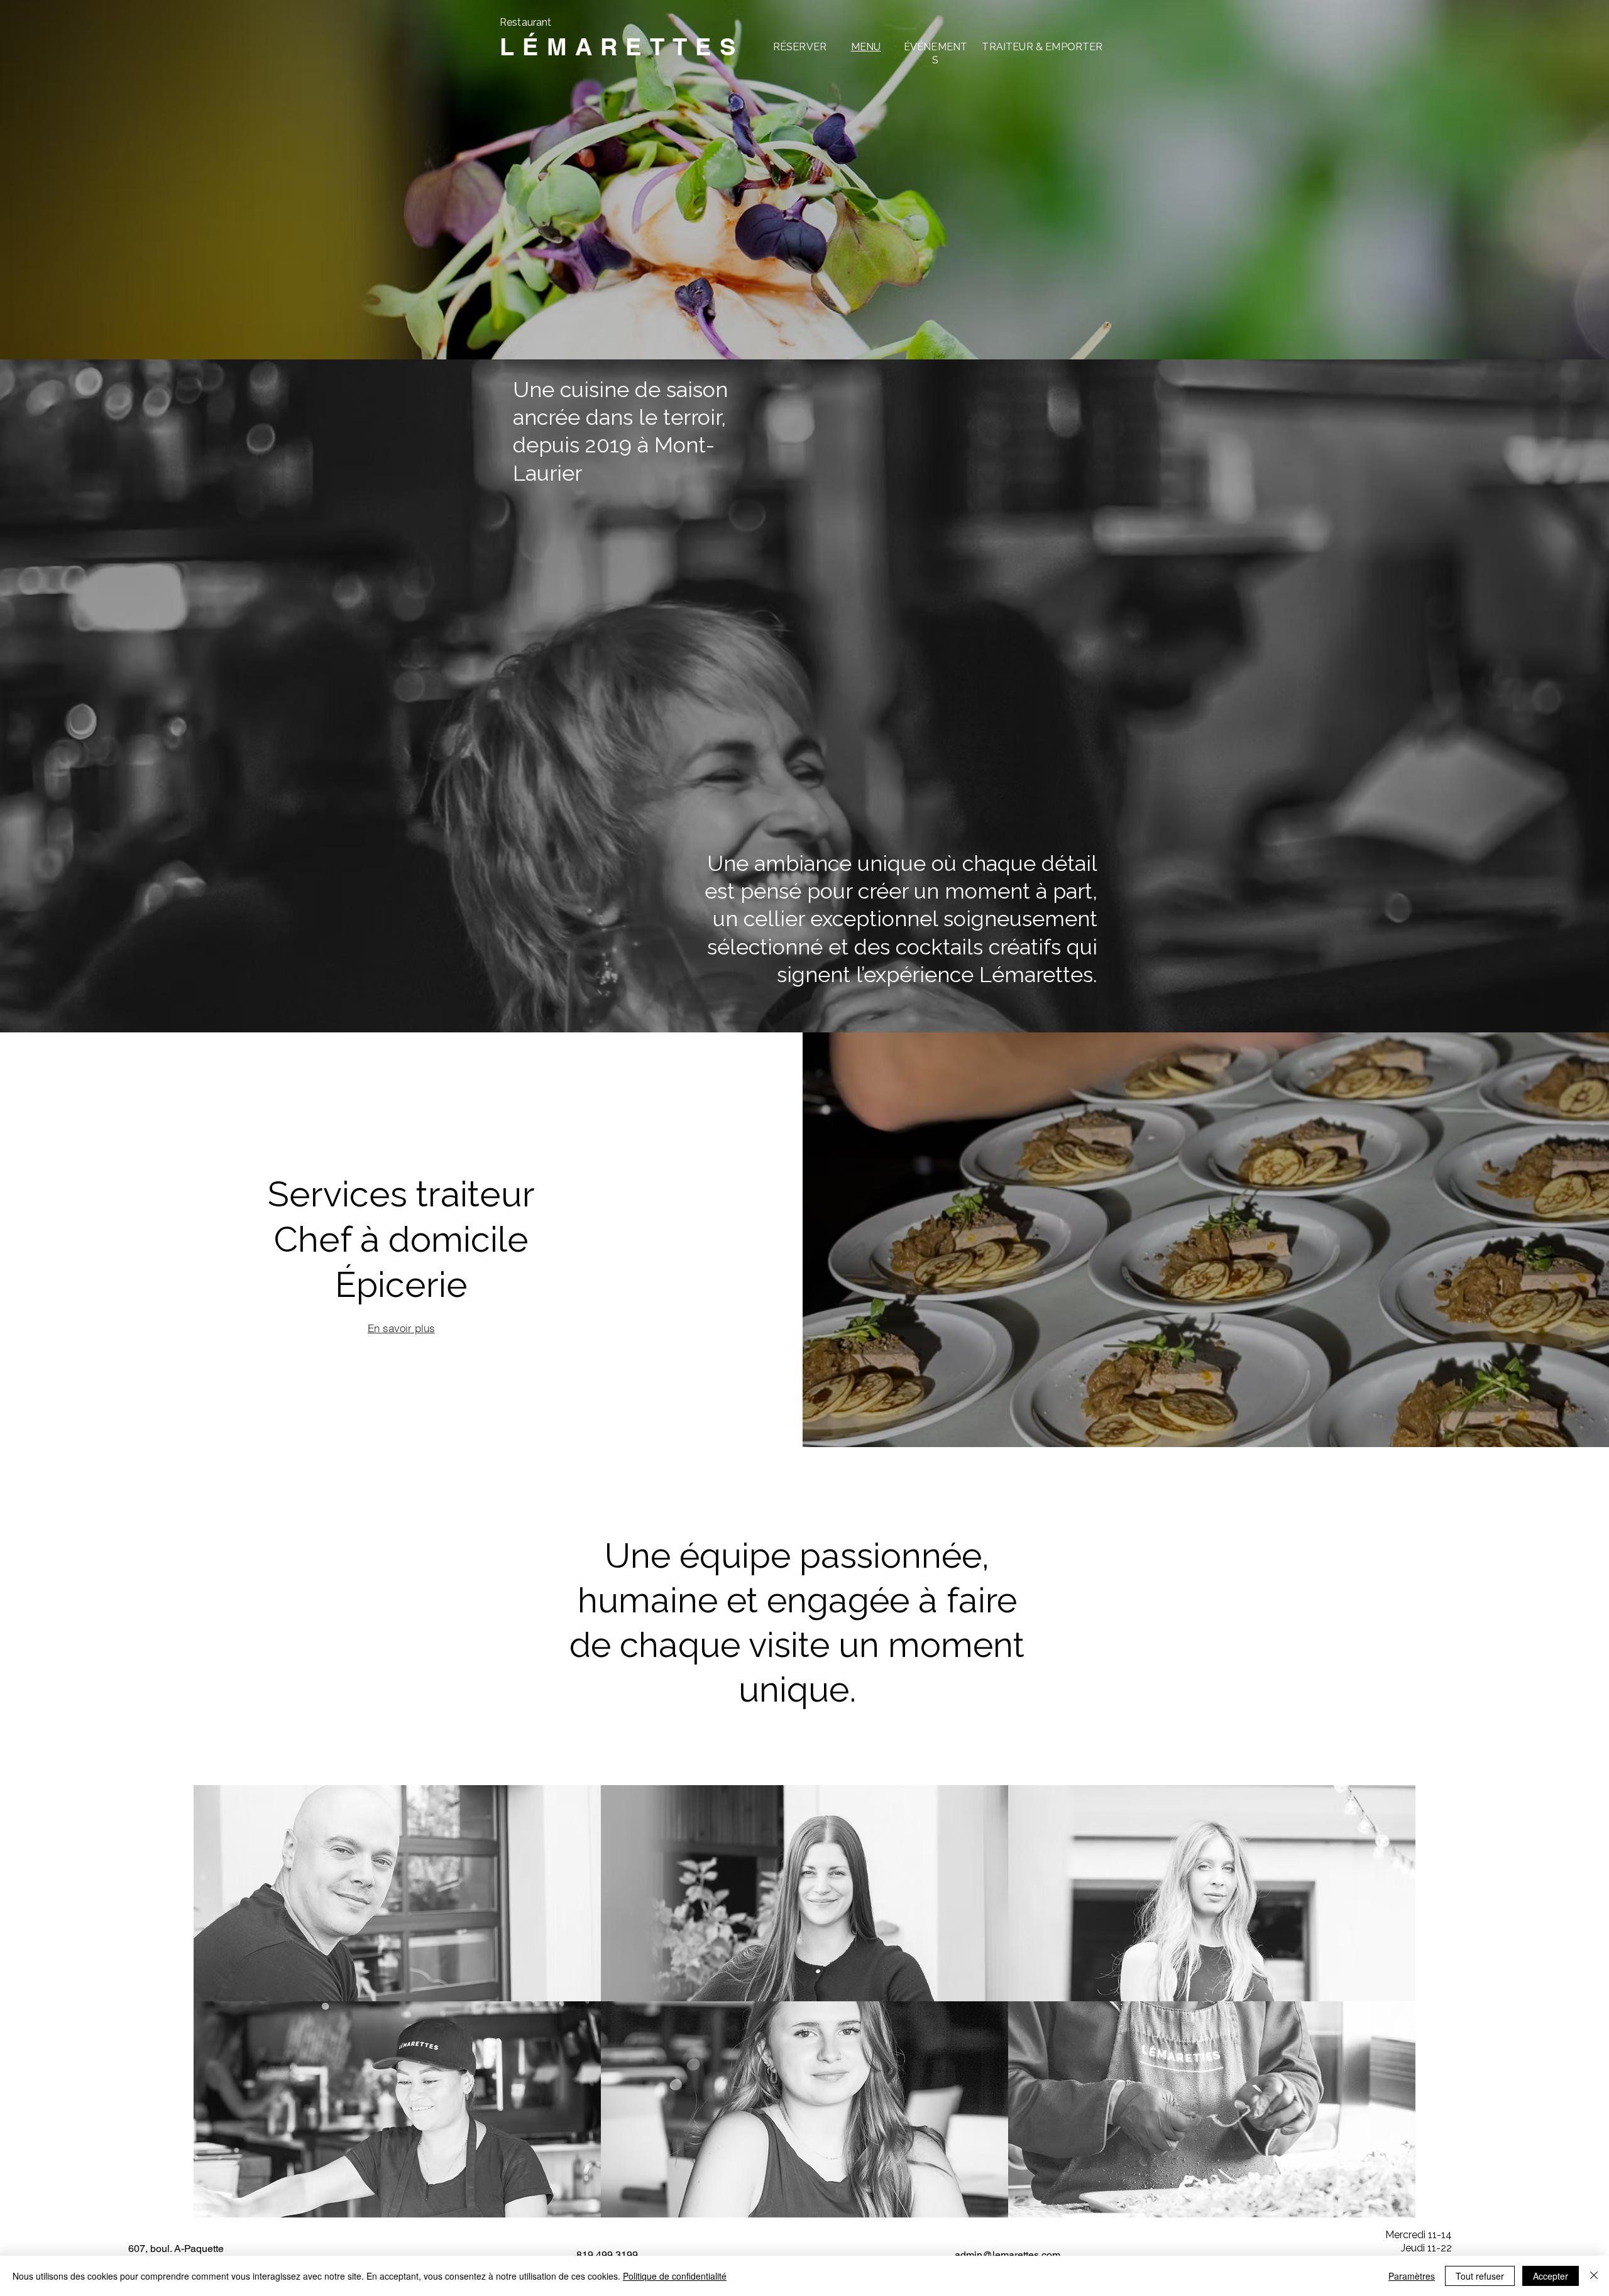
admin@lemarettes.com (1008, 2255)
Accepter (1551, 2276)
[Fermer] (1594, 2276)
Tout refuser (1480, 2276)
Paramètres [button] (1412, 2276)
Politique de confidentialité (675, 2276)
